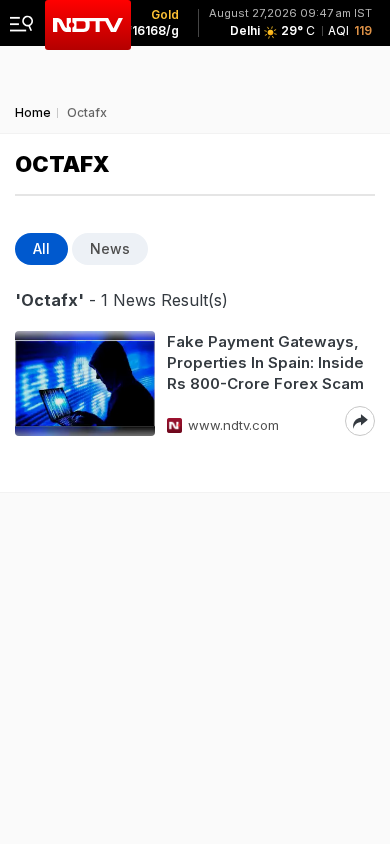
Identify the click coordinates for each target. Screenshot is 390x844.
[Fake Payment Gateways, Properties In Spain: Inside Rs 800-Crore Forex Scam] (85, 383)
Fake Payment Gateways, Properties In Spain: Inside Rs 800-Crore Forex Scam (265, 362)
